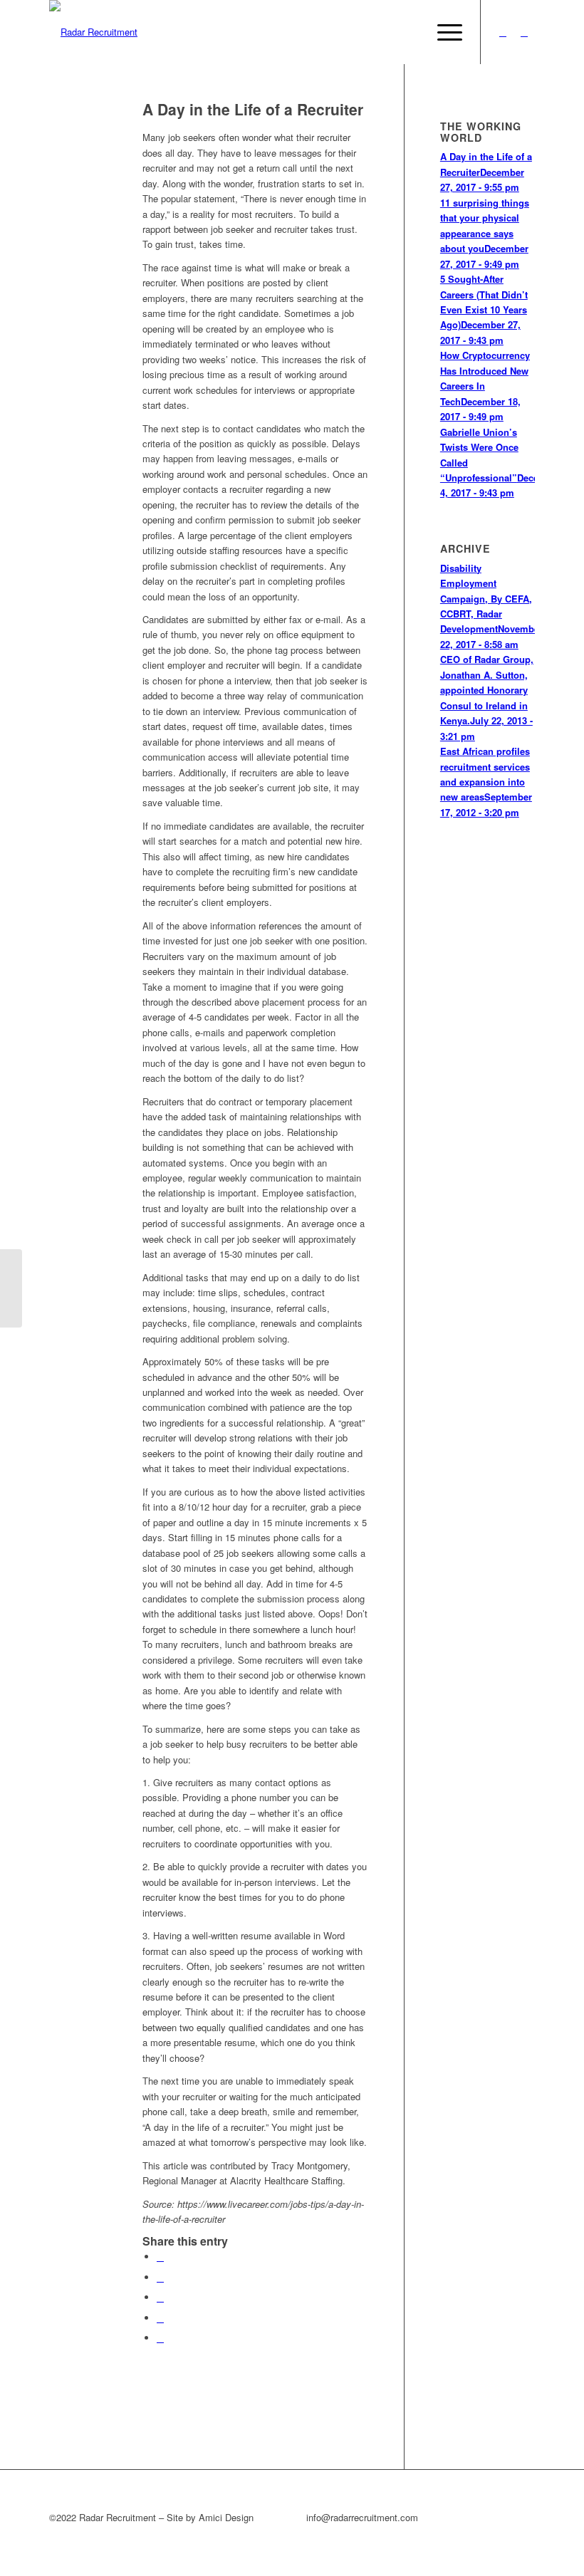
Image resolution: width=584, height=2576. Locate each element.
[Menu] (443, 32)
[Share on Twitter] (160, 2277)
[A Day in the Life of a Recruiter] (78, 133)
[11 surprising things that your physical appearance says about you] (11, 1288)
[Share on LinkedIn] (160, 2318)
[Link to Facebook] (503, 32)
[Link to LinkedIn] (524, 32)
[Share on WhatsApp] (160, 2297)
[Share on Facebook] (160, 2257)
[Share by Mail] (160, 2338)
